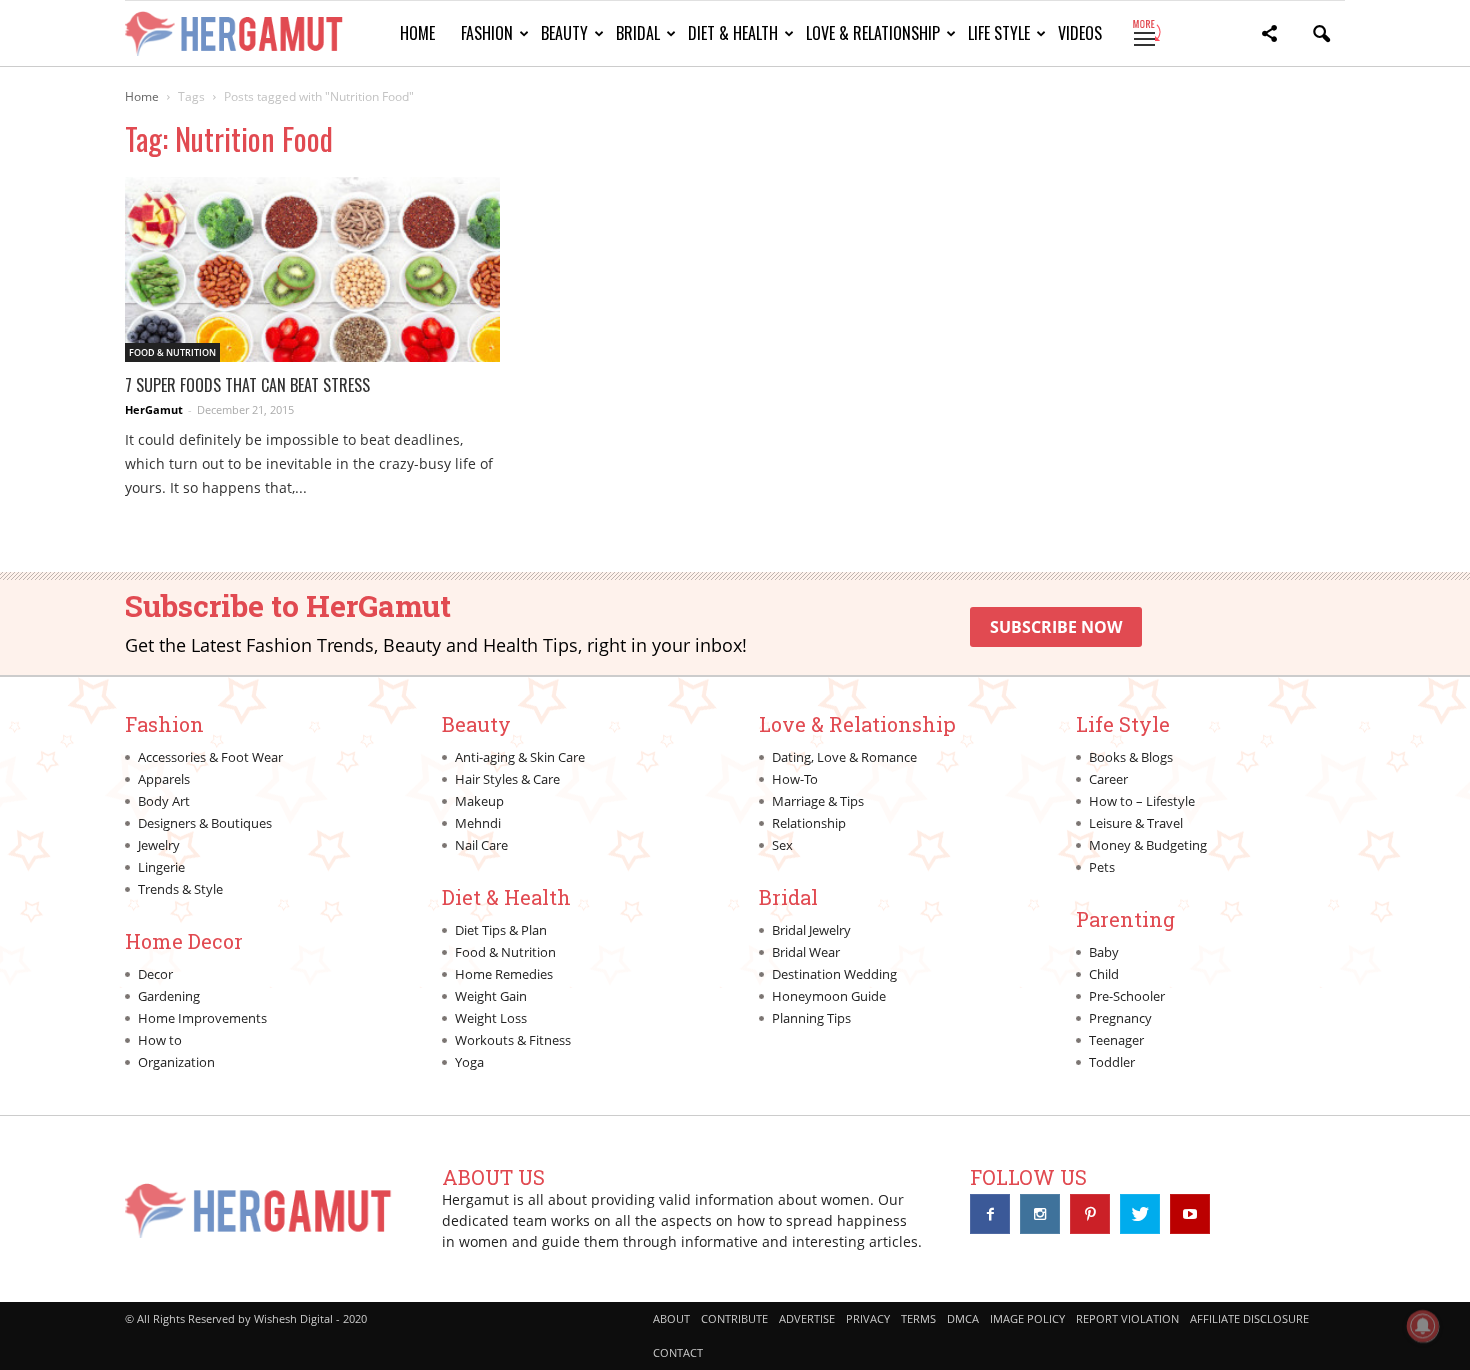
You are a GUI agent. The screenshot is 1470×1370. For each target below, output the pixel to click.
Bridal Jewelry (811, 930)
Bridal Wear (806, 952)
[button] (1269, 36)
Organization (176, 1062)
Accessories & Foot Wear (210, 757)
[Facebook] (990, 1214)
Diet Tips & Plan (501, 930)
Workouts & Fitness (513, 1040)
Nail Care (481, 845)
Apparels (164, 779)
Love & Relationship (873, 33)
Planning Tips (811, 1018)
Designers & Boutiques (205, 823)
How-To (795, 779)
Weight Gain (491, 996)
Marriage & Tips (818, 801)
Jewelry (159, 845)
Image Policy (1027, 1318)
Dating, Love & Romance (844, 757)
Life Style (999, 33)
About (671, 1318)
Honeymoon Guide (829, 996)
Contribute (734, 1318)
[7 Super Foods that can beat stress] (312, 269)
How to (160, 1040)
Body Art (164, 801)
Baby (1104, 952)
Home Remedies (504, 974)
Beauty (564, 33)
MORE (1145, 33)
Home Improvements (202, 1018)
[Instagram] (1040, 1214)
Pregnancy (1120, 1018)
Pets (1102, 867)
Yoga (469, 1062)
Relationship (809, 823)
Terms (918, 1318)
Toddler (1112, 1062)
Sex (782, 845)
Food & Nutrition (172, 352)
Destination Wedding (834, 974)
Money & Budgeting (1148, 845)
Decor (155, 974)
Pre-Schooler (1127, 996)
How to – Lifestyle (1142, 801)
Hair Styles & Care (507, 779)
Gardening (169, 996)
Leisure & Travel (1136, 823)
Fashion (487, 33)
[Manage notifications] (1423, 1326)
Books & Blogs (1131, 757)
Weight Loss (491, 1018)
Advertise (807, 1318)
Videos (1080, 33)
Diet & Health (733, 33)
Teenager (1116, 1040)
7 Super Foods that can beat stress (247, 385)
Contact (678, 1352)
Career (1108, 779)
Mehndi (478, 823)
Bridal (638, 33)
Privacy (868, 1318)
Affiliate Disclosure (1249, 1318)
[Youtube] (1190, 1214)
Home (417, 33)
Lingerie (161, 867)
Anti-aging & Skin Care (520, 757)
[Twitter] (1140, 1214)
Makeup (479, 801)
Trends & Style (180, 889)
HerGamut (154, 409)
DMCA (963, 1318)
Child (1104, 974)
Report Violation (1127, 1318)
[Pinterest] (1090, 1214)
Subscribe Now (1056, 627)
